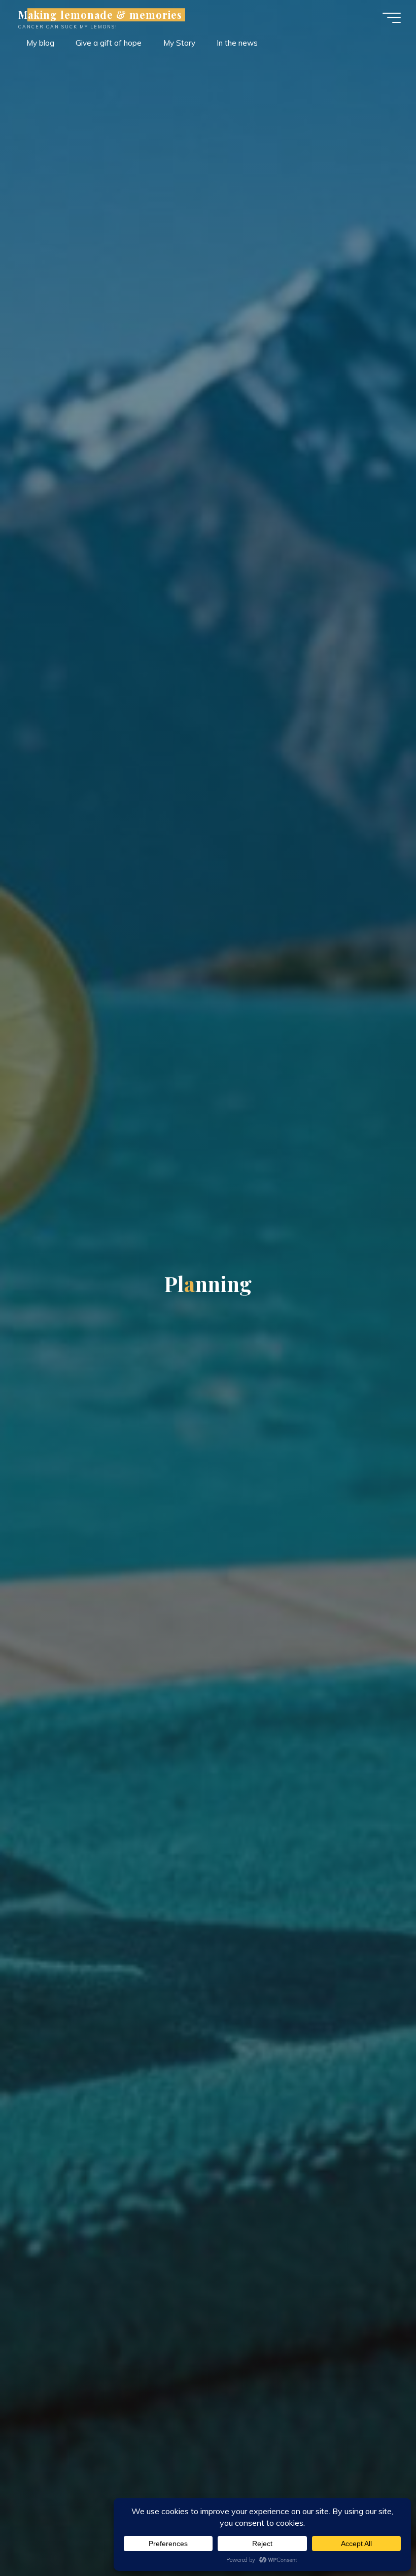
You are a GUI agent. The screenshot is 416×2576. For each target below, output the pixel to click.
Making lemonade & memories (100, 15)
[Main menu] (392, 18)
